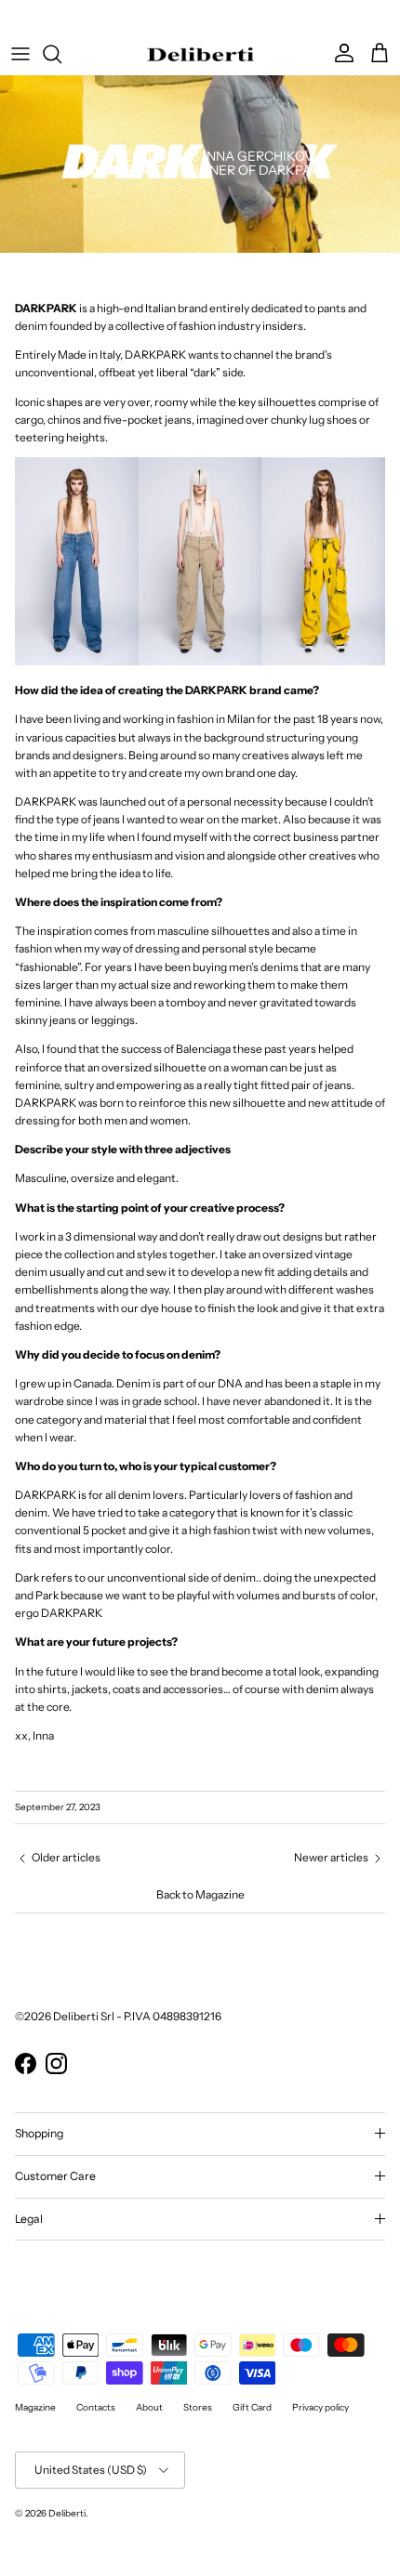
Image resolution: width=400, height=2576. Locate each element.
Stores (198, 2407)
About (149, 2407)
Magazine (35, 2407)
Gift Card (252, 2407)
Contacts (96, 2407)
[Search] (61, 54)
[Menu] (20, 54)
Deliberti (67, 2513)
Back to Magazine (200, 1894)
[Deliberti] (200, 54)
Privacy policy (320, 2407)
